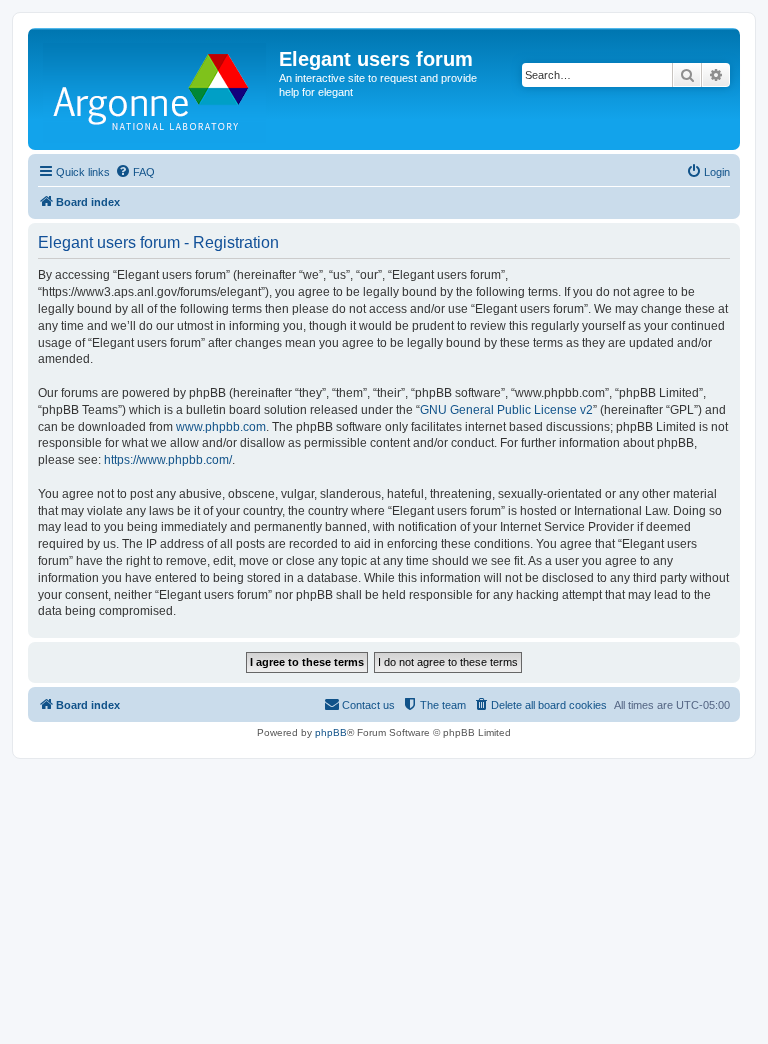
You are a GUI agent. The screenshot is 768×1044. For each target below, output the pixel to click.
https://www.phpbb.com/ (168, 460)
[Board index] (156, 89)
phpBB (331, 732)
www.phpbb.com (221, 427)
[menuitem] (135, 172)
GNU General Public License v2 (506, 410)
